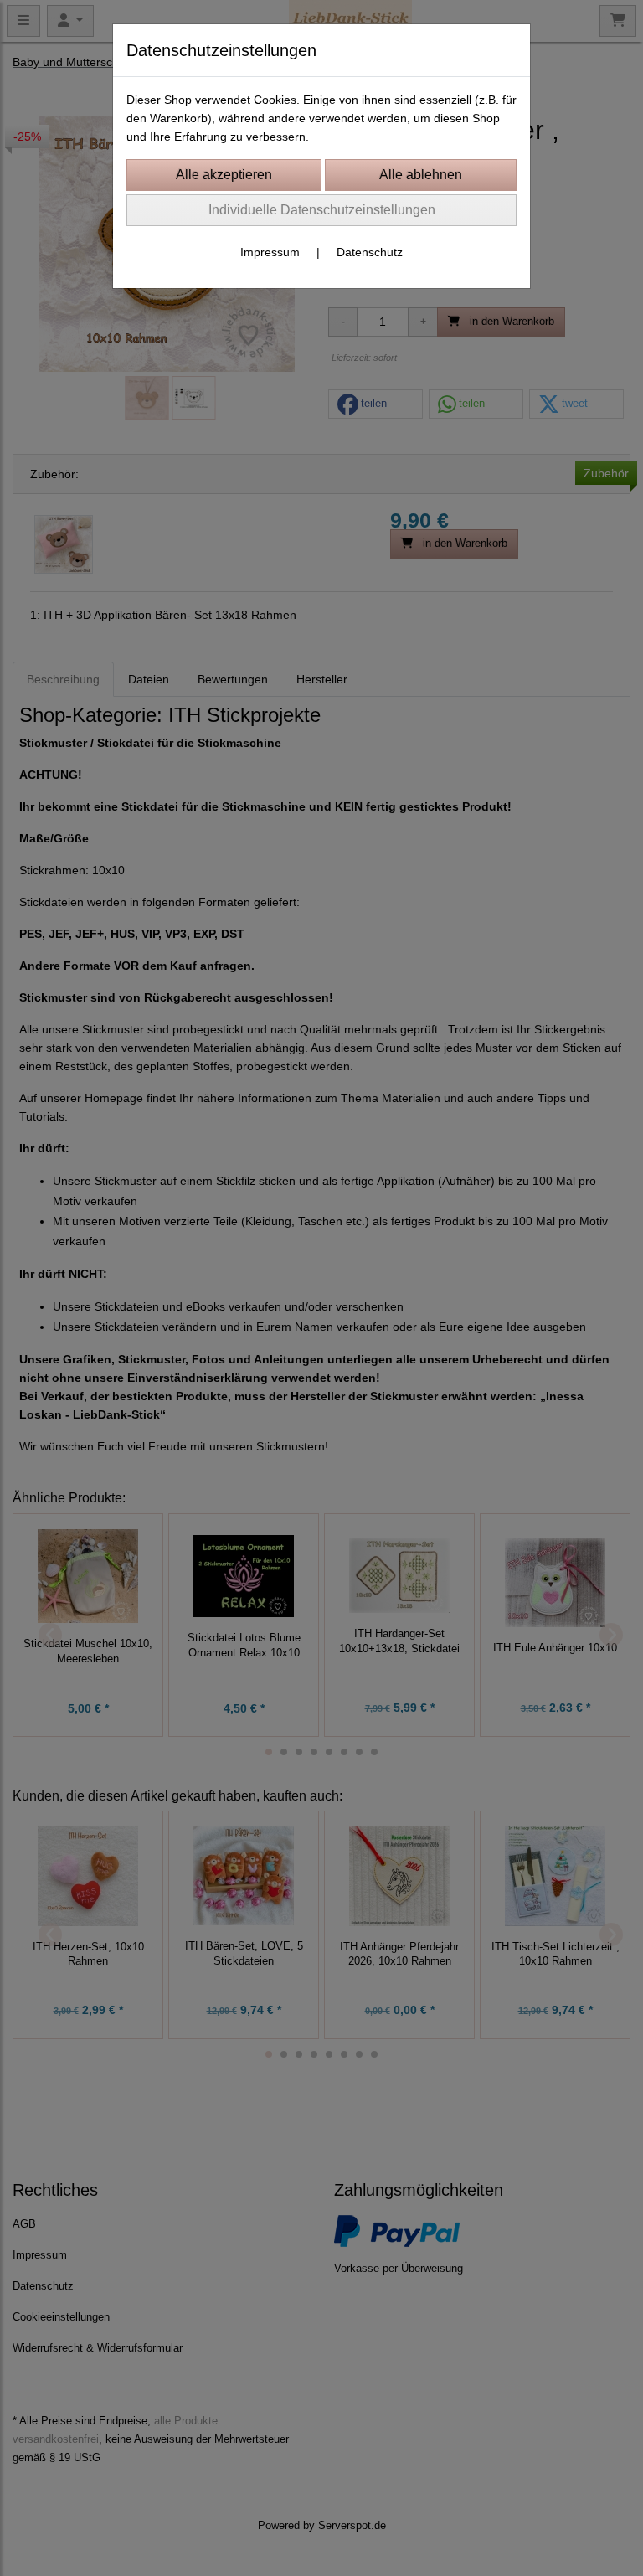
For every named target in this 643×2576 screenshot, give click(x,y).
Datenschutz (370, 252)
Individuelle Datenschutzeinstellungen (322, 210)
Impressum (270, 252)
